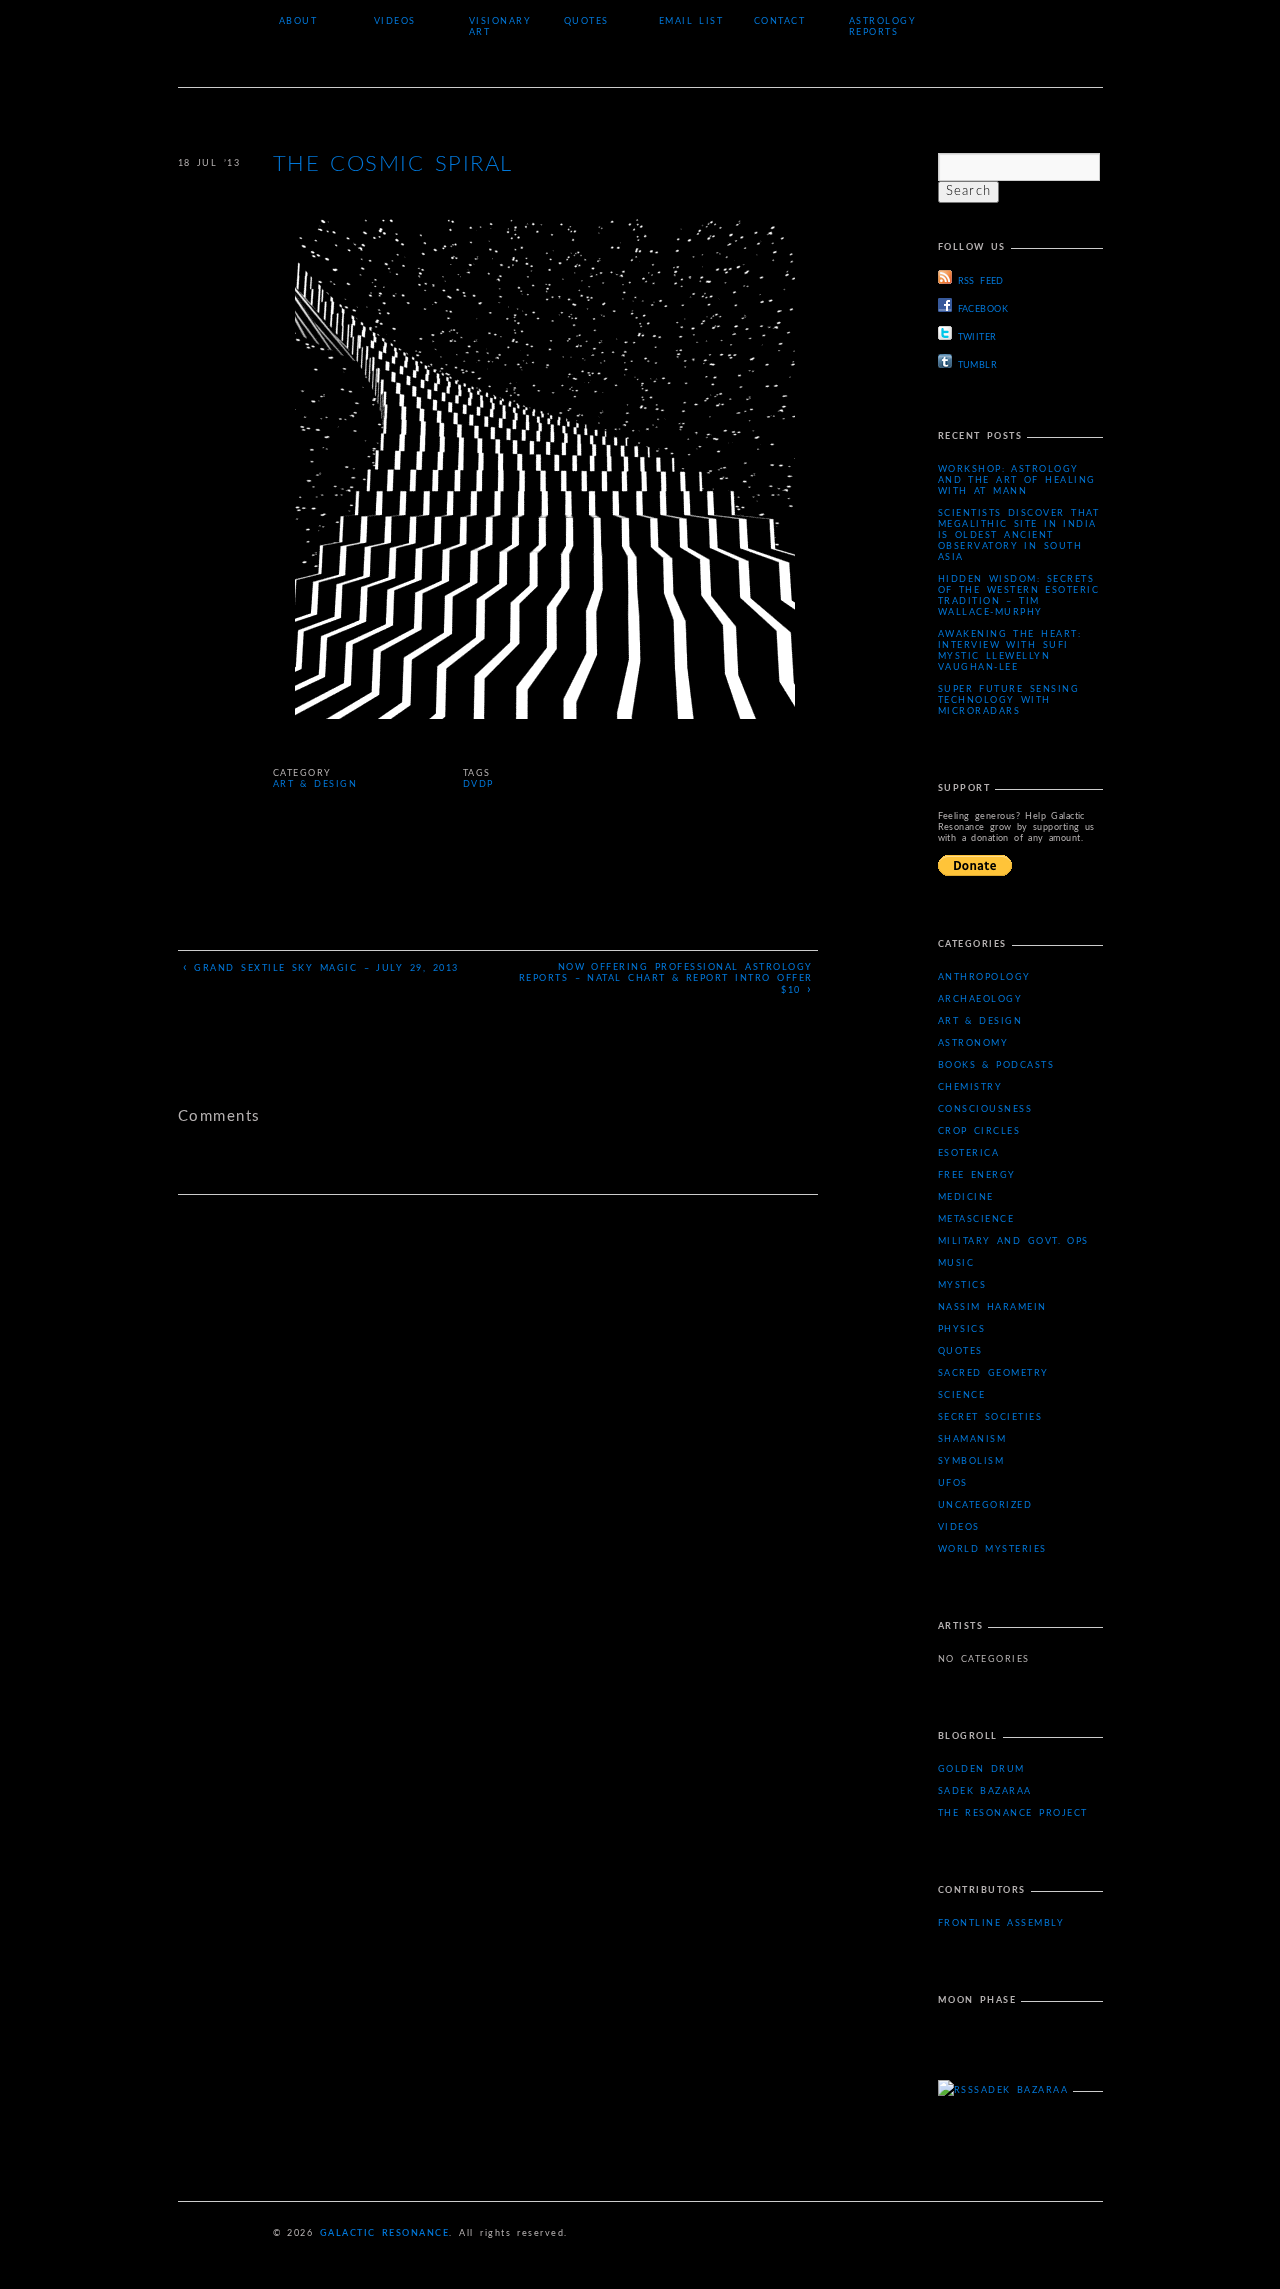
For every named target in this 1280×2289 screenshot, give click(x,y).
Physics (962, 1329)
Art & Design (315, 784)
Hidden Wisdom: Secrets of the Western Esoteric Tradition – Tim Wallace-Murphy (1019, 596)
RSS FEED (981, 281)
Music (956, 1263)
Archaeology (980, 999)
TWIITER (977, 337)
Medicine (966, 1197)
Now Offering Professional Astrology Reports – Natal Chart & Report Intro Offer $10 (666, 979)
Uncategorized (985, 1505)
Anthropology (984, 977)
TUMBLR (978, 365)
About (298, 21)
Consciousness (985, 1109)
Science (962, 1395)
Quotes (586, 21)
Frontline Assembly (1001, 1923)
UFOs (953, 1483)
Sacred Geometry (993, 1373)
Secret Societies (990, 1417)
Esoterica (969, 1153)
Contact (780, 21)
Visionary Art (500, 27)
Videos (395, 21)
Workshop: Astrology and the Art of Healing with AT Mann (1017, 480)
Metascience (976, 1219)
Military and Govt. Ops (1013, 1241)
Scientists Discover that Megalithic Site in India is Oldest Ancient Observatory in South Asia (1019, 535)
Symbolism (971, 1461)
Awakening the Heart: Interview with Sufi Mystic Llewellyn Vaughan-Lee (1010, 651)
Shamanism (972, 1439)
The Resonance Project (1013, 1813)
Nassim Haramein (992, 1307)
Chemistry (970, 1087)
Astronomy (973, 1043)
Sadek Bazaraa (985, 1791)
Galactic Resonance (385, 2233)
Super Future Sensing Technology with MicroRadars (1009, 700)
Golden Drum (981, 1769)
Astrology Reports (883, 27)
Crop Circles (979, 1131)
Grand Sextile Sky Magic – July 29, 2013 (321, 967)
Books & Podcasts (996, 1065)
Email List (691, 21)
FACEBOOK (983, 309)
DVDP (478, 784)
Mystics (962, 1285)
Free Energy (977, 1175)
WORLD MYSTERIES (992, 1549)
